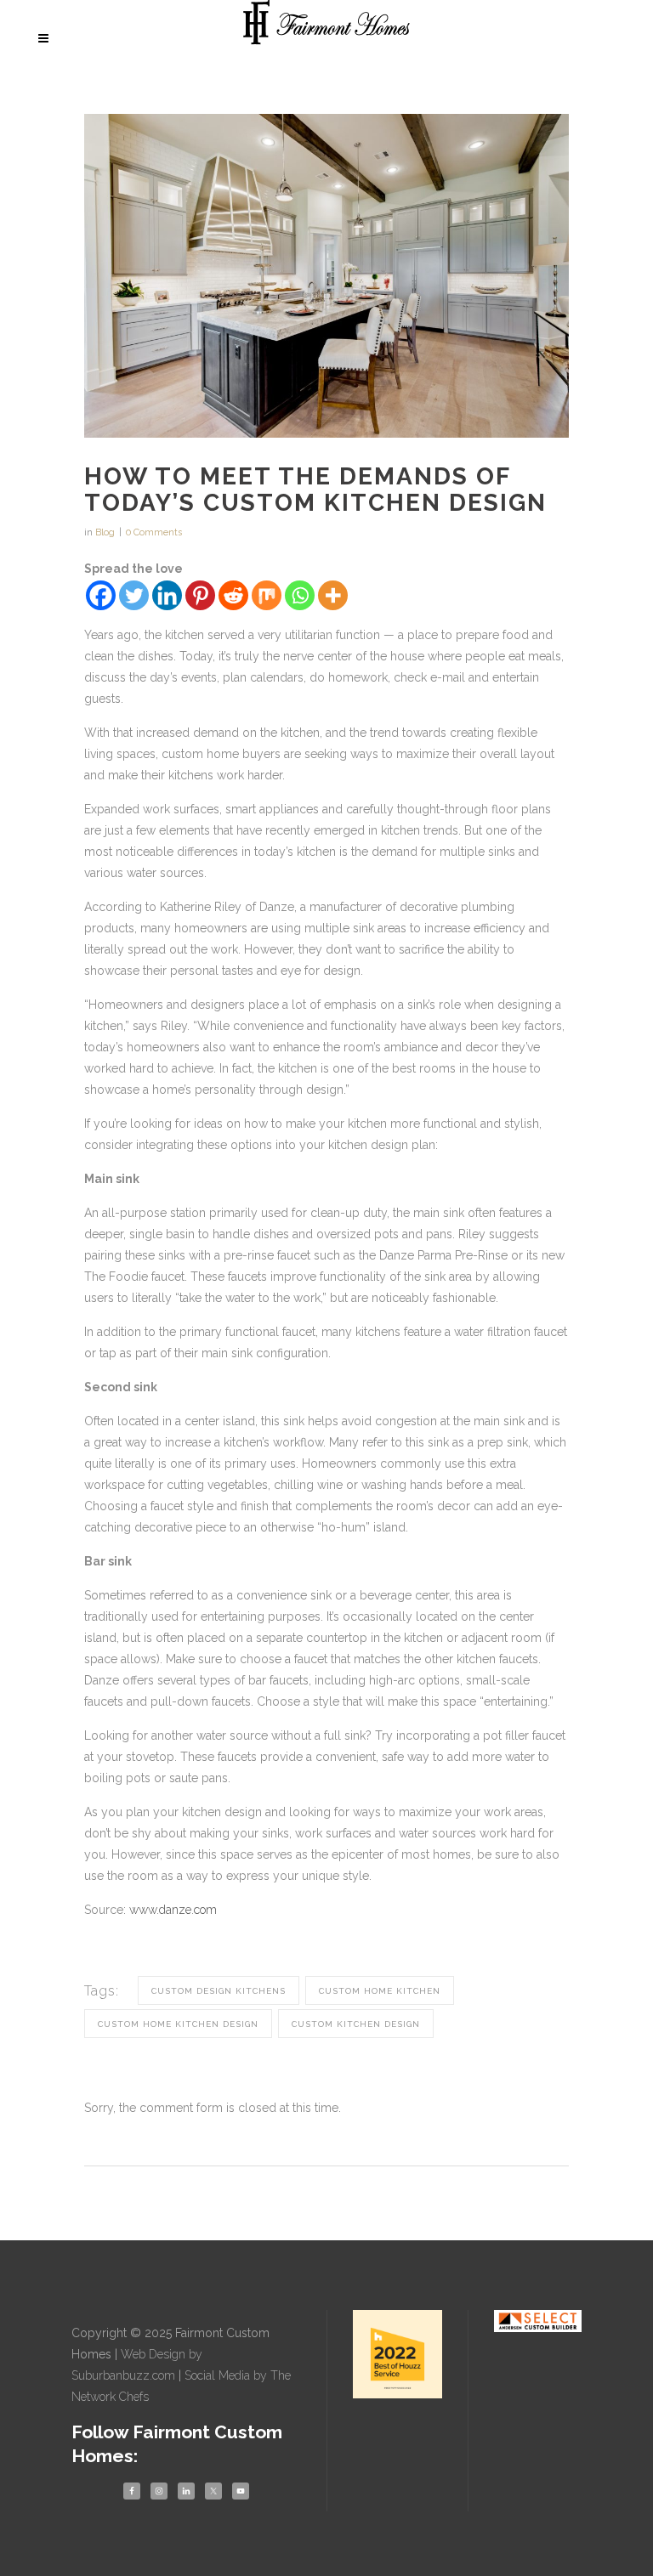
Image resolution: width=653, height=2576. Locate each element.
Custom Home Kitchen (380, 1991)
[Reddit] (233, 595)
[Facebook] (101, 595)
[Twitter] (134, 595)
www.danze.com (173, 1910)
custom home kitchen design (178, 2024)
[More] (333, 595)
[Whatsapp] (300, 595)
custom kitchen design (356, 2024)
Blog (105, 532)
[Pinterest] (200, 595)
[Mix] (267, 595)
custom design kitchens (219, 1991)
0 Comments (154, 532)
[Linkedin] (167, 595)
